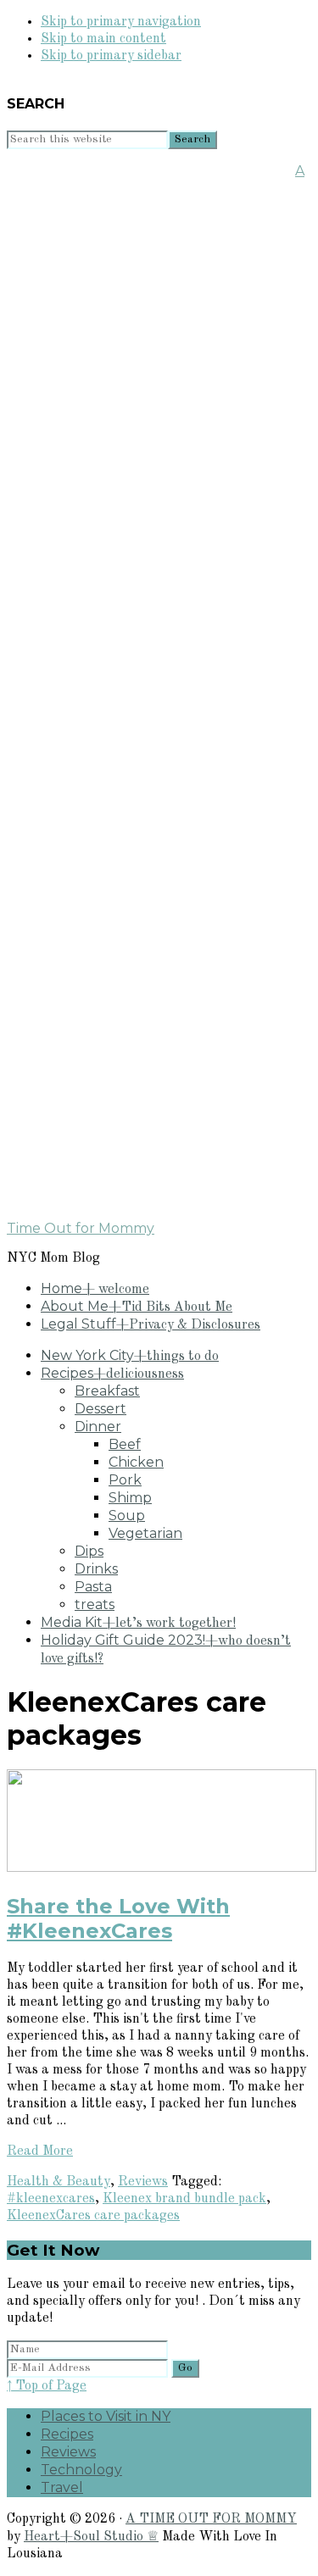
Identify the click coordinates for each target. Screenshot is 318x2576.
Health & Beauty (59, 2182)
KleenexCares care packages (93, 2216)
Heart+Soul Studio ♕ (91, 2537)
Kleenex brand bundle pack (184, 2199)
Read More (40, 2151)
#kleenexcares (51, 2199)
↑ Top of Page (47, 2386)
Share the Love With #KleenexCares (118, 1918)
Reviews (143, 2182)
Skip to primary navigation (121, 22)
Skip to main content (103, 39)
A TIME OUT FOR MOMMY (211, 2519)
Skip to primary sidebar (111, 56)
